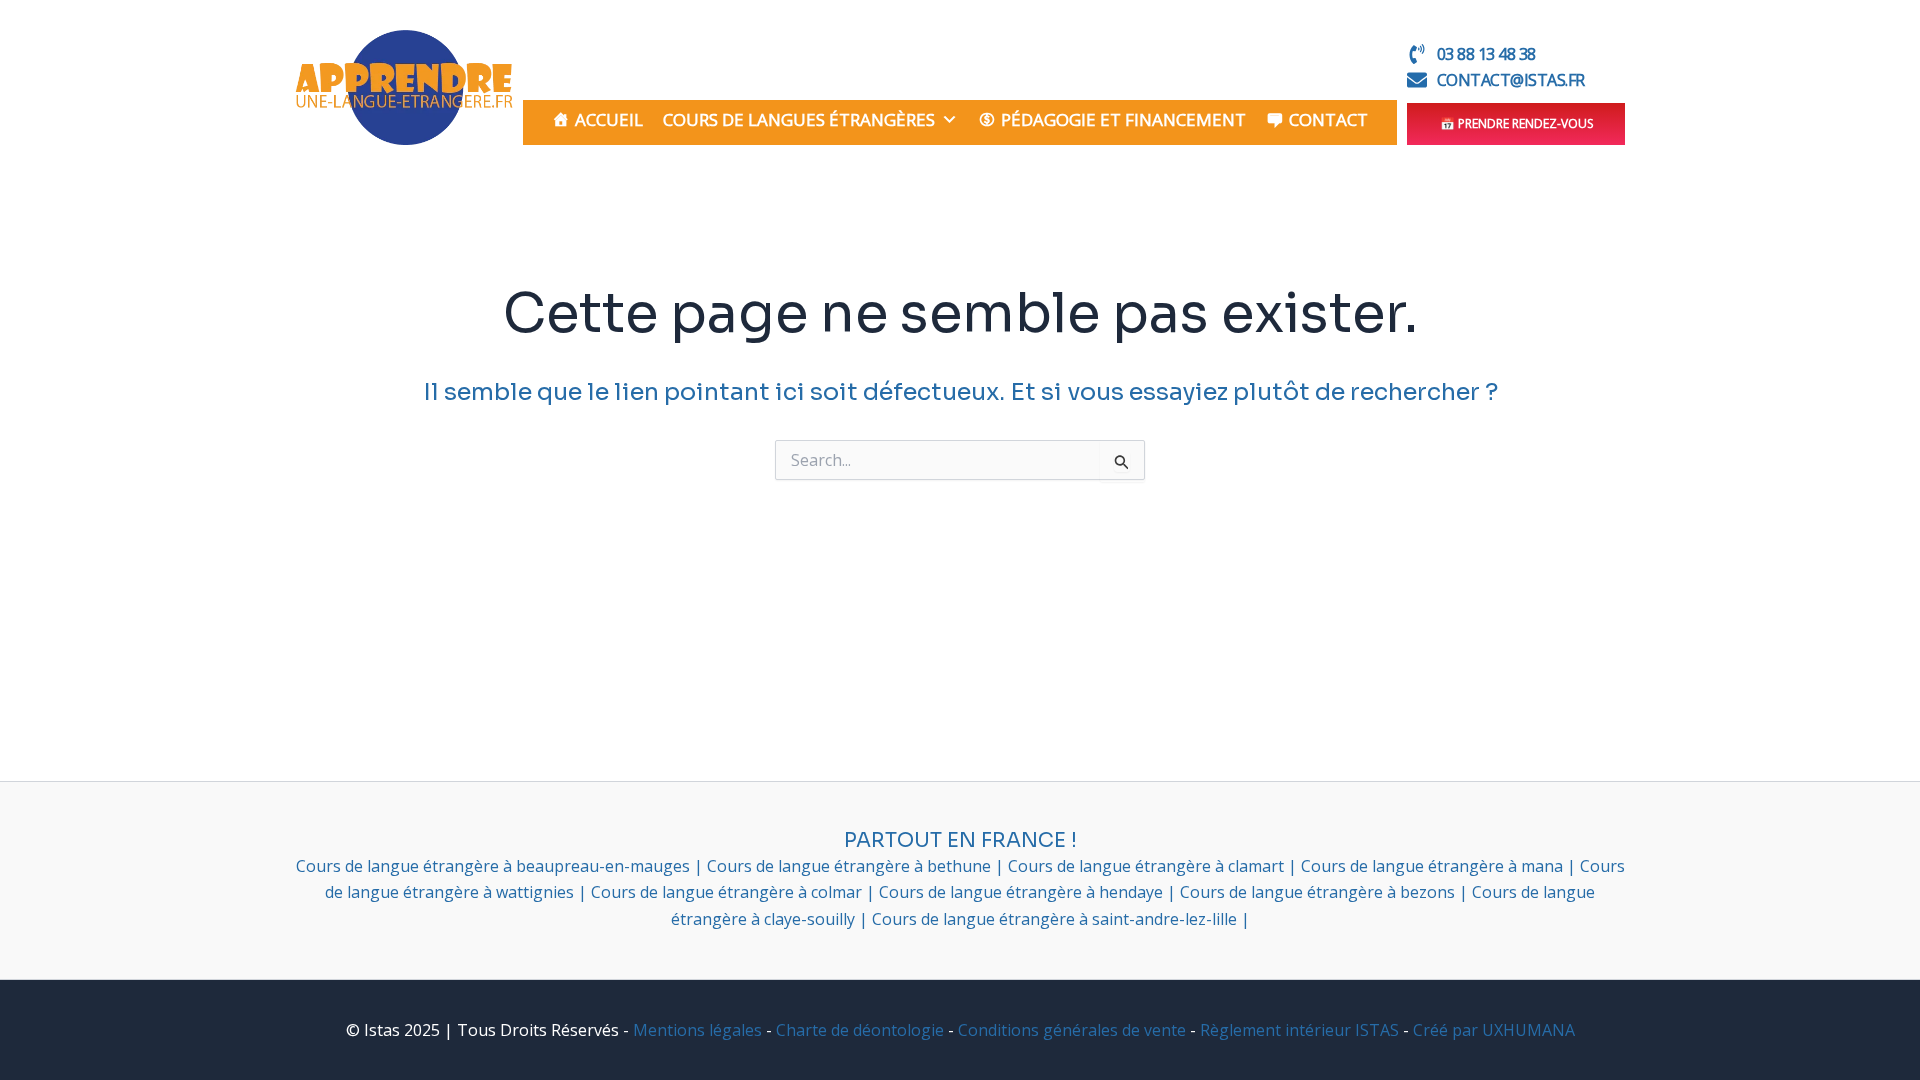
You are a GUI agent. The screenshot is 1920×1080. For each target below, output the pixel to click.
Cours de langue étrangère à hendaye (1023, 892)
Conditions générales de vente (1072, 1030)
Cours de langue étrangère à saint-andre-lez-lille (1056, 919)
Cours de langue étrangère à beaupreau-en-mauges (495, 866)
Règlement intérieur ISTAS (1299, 1030)
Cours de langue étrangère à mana (1434, 866)
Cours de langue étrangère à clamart (1148, 866)
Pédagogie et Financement (1123, 119)
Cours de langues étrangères (799, 119)
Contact (1328, 119)
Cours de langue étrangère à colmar (728, 892)
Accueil (609, 119)
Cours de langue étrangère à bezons (1319, 892)
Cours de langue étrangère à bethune (851, 866)
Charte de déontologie (860, 1030)
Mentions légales (697, 1030)
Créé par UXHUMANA (1494, 1030)
